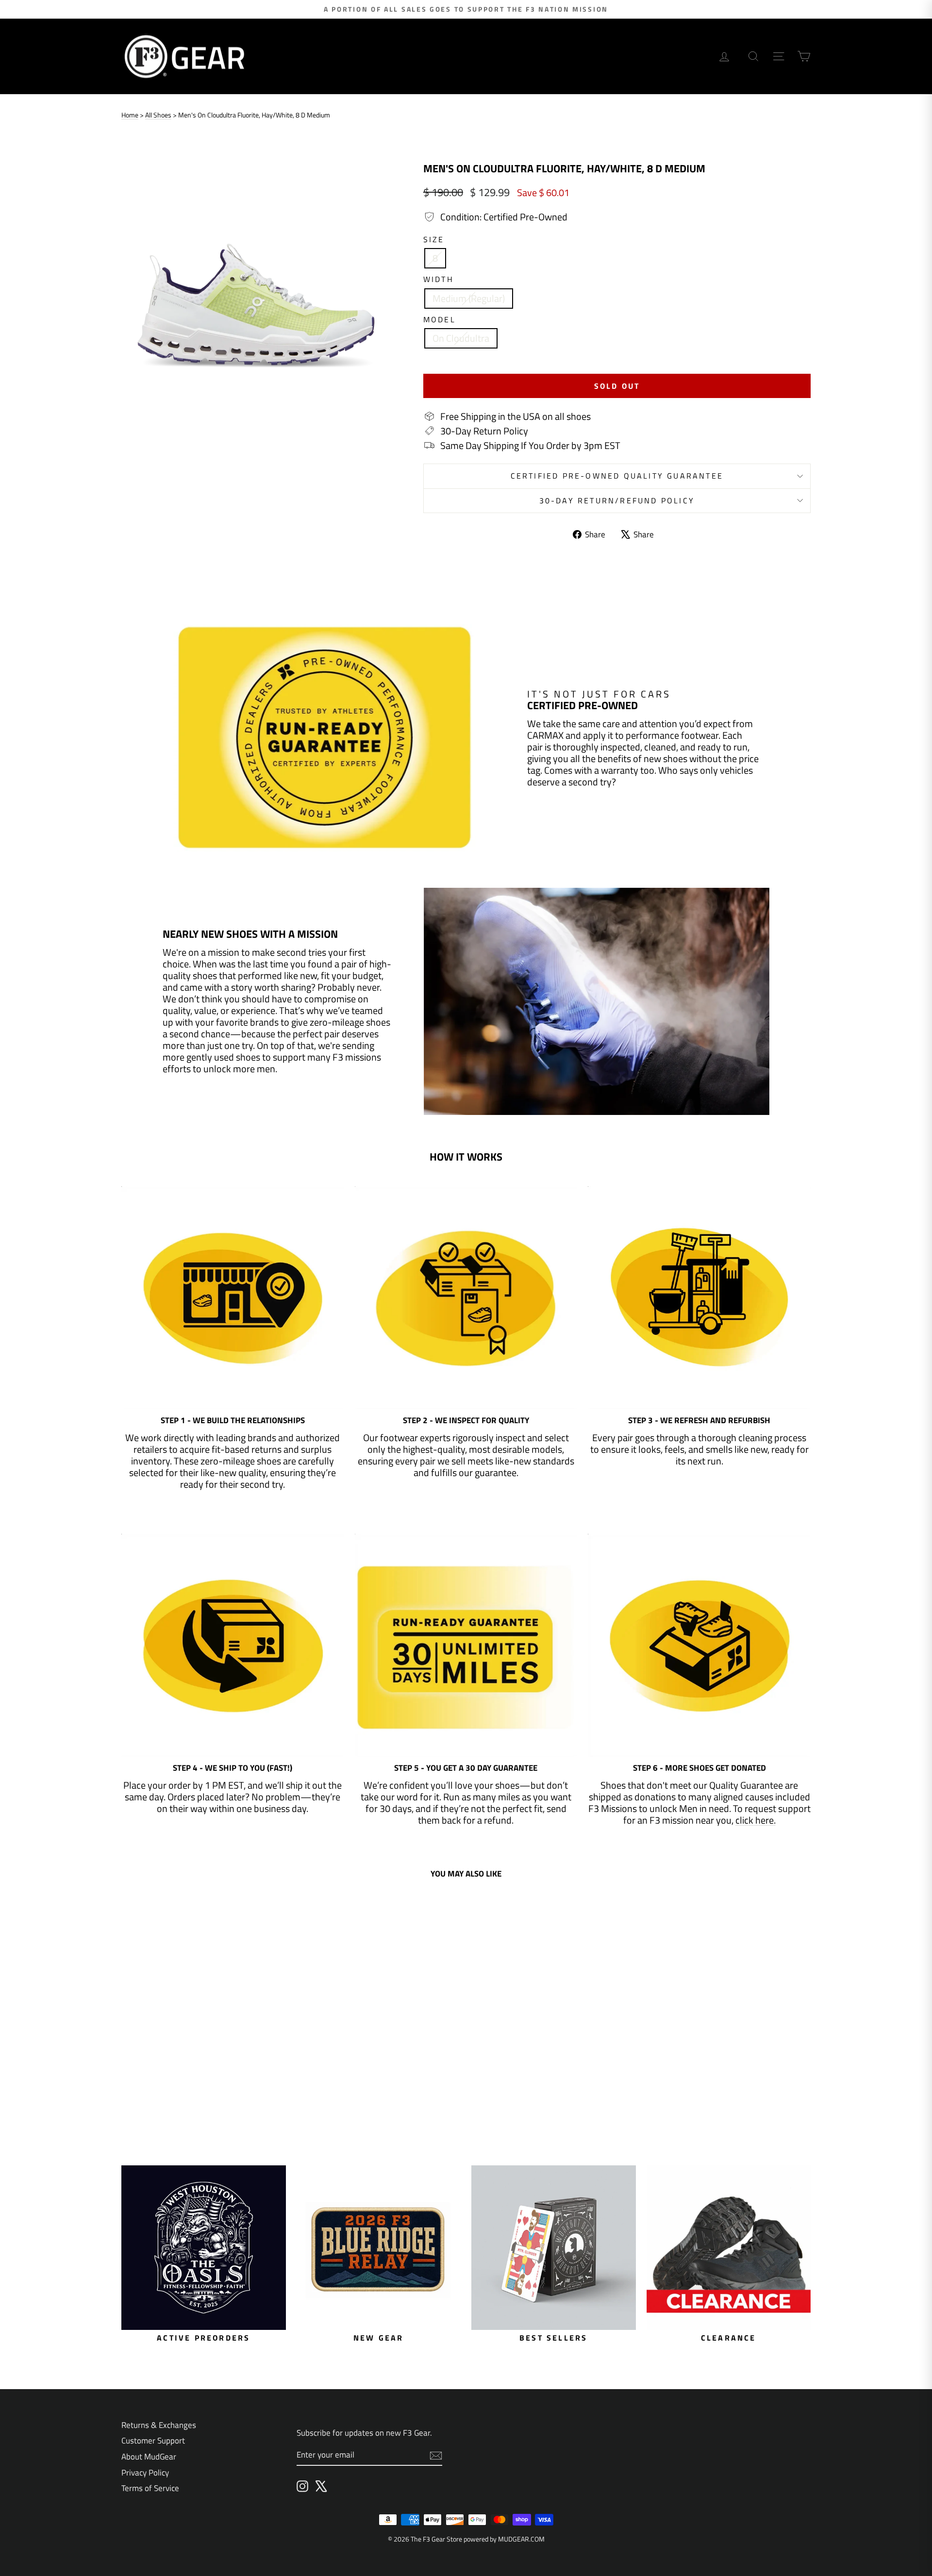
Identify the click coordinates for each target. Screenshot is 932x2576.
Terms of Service (150, 2488)
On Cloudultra (461, 338)
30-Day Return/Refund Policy (617, 500)
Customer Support (153, 2441)
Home (130, 115)
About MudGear (149, 2457)
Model (440, 320)
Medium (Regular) (469, 298)
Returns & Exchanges (159, 2425)
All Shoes (158, 115)
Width (439, 279)
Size (434, 240)
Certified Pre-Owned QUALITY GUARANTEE (617, 476)
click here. (756, 1820)
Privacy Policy (145, 2473)
